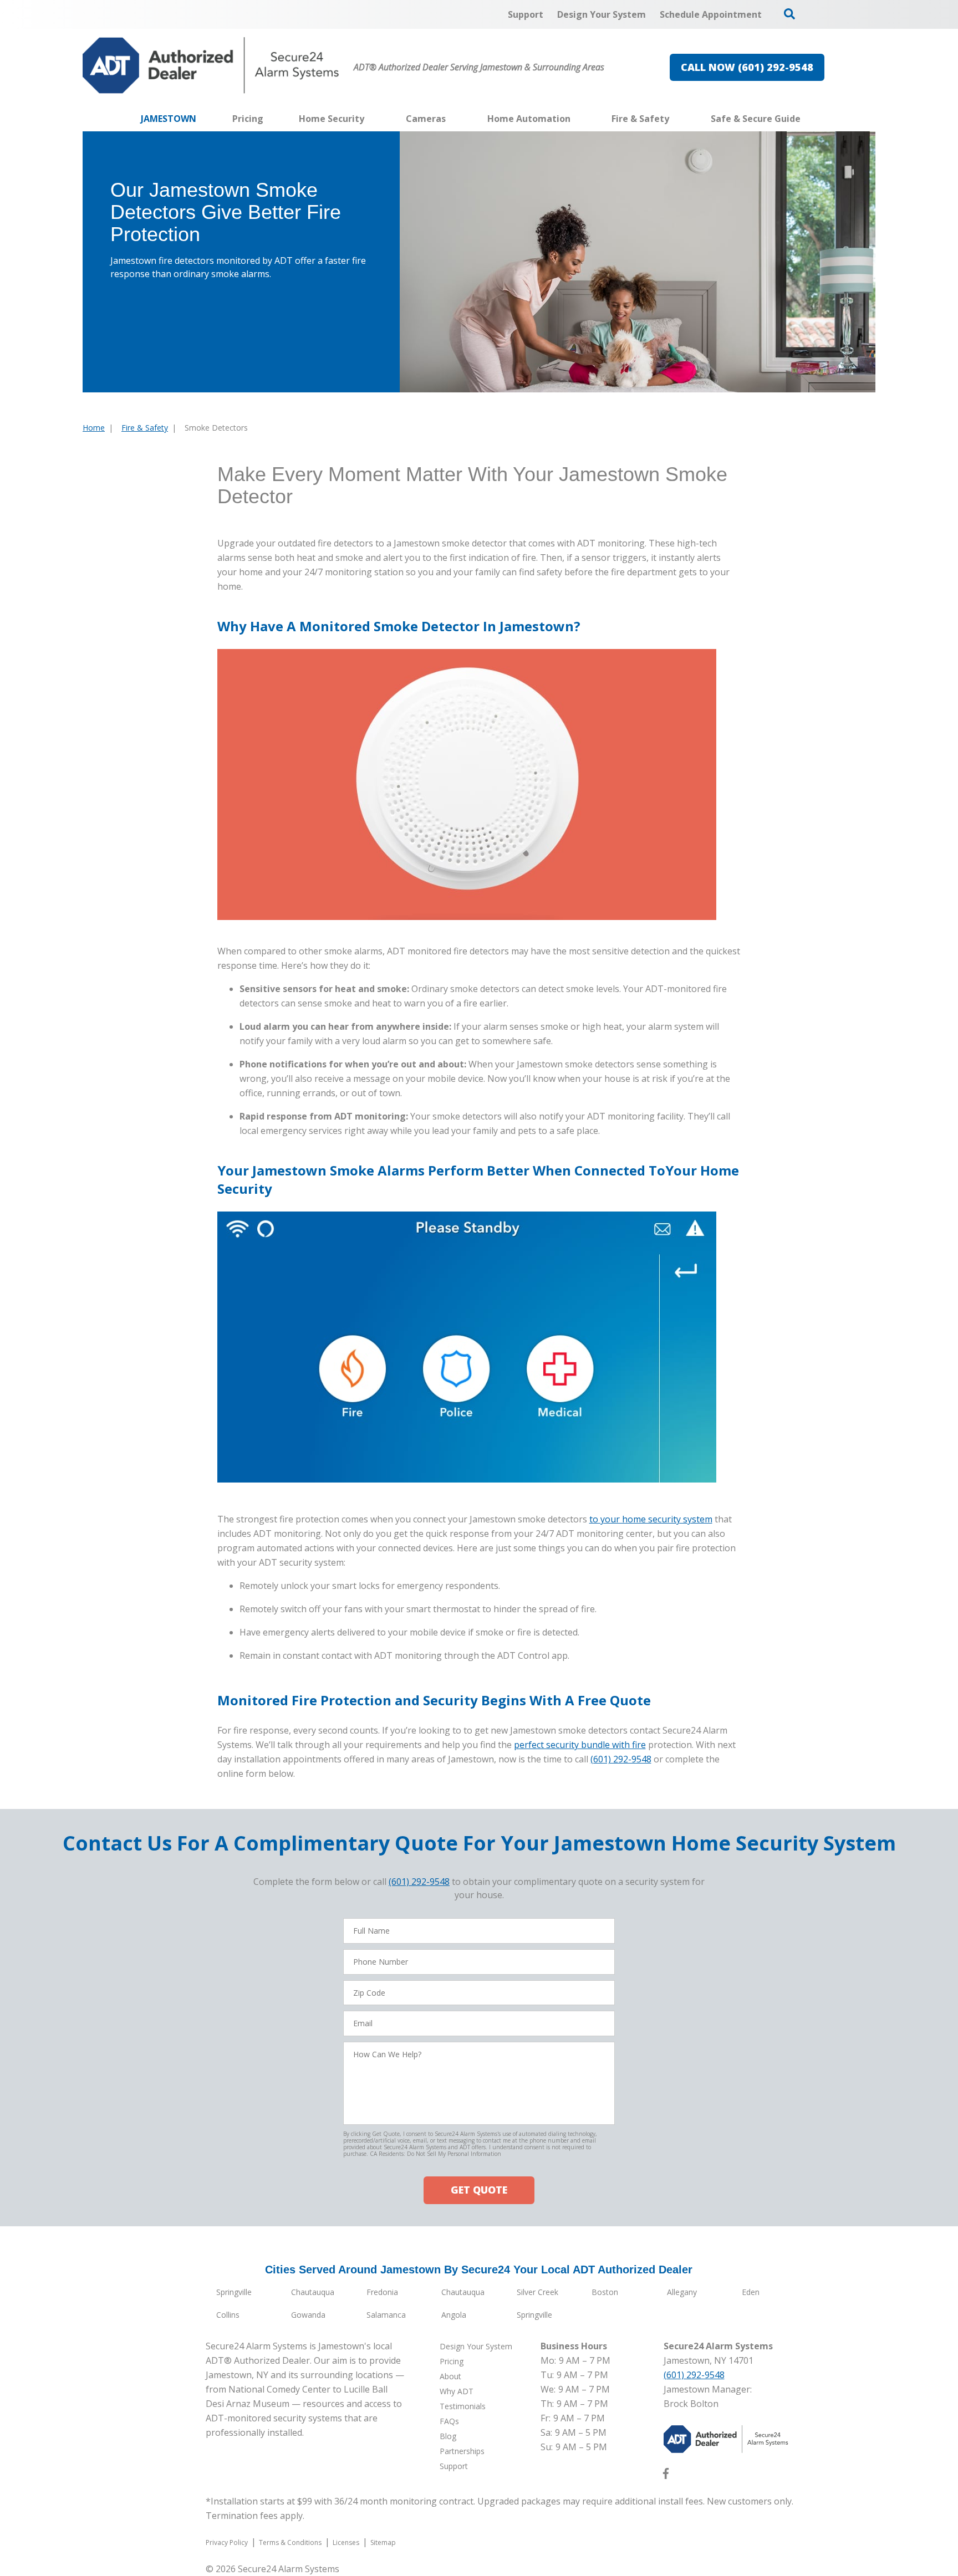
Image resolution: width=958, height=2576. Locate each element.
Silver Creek (537, 2292)
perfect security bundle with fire (580, 1745)
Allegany (682, 2292)
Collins (228, 2315)
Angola (454, 2315)
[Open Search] (789, 14)
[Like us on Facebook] (666, 2476)
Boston (605, 2292)
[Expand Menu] (370, 119)
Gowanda (308, 2315)
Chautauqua (313, 2292)
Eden (751, 2292)
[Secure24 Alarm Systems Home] (211, 65)
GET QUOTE (479, 2190)
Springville (234, 2292)
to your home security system (651, 1519)
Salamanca (386, 2315)
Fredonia (382, 2292)
